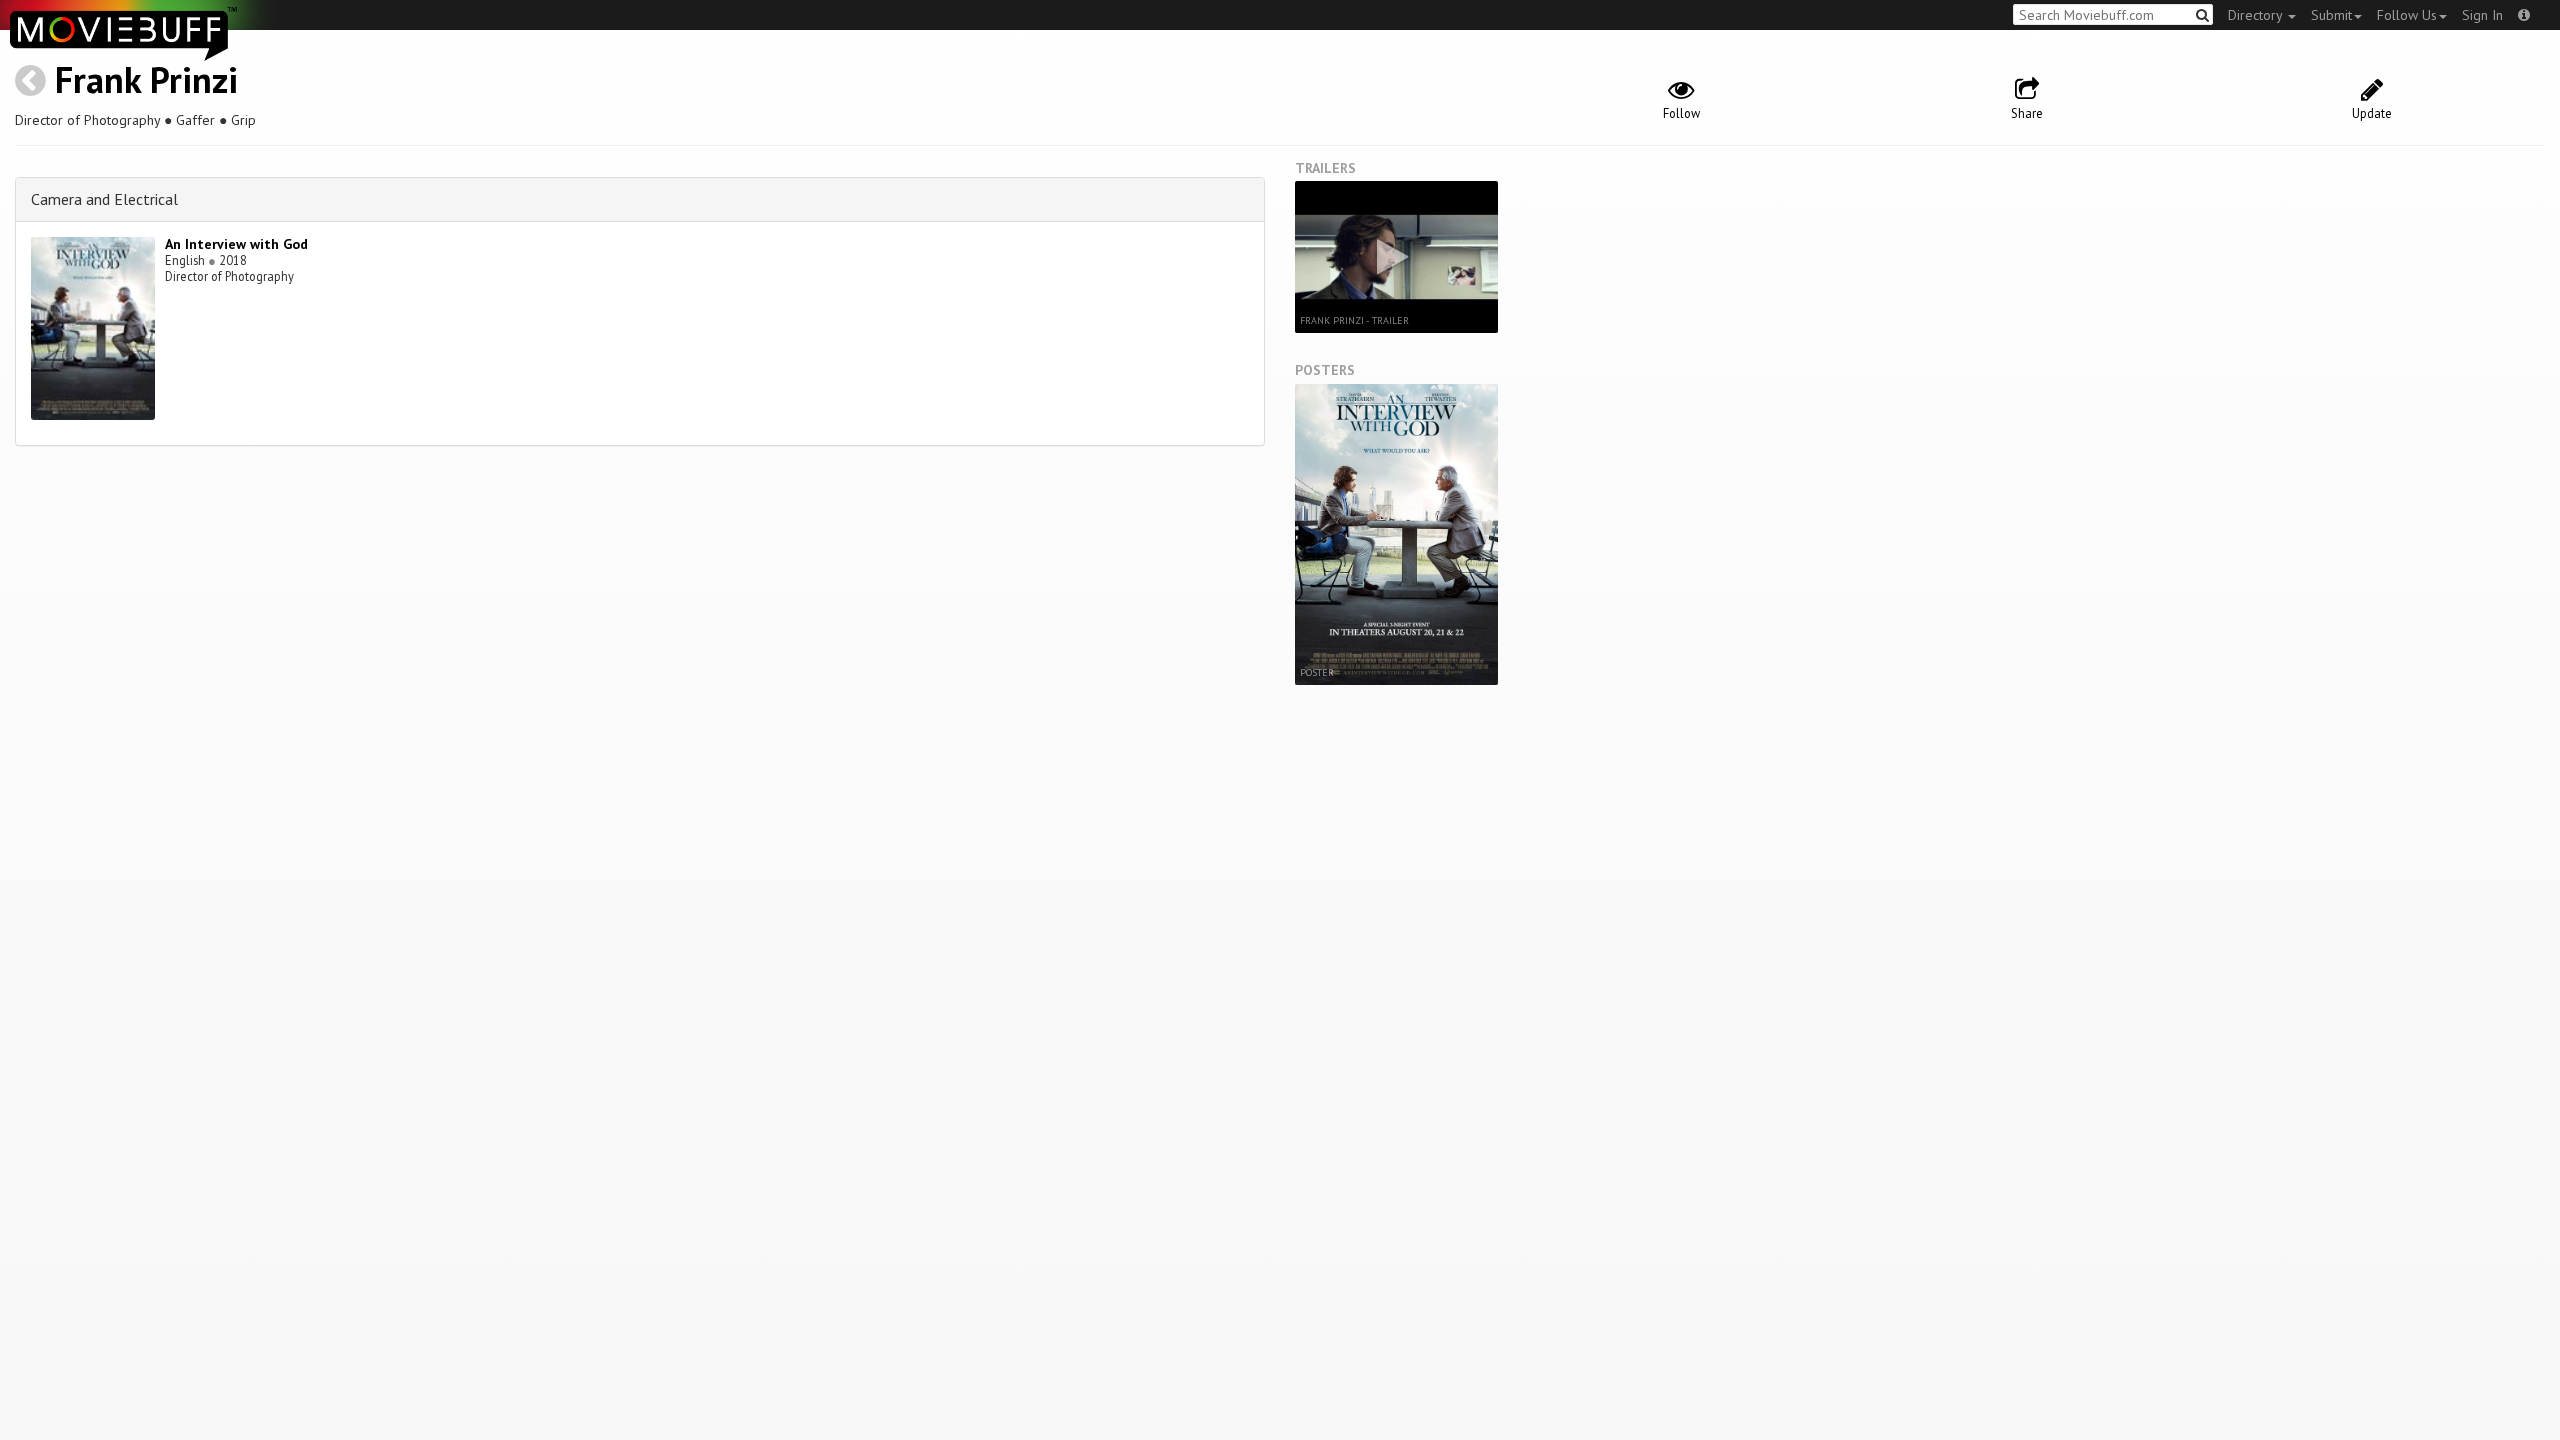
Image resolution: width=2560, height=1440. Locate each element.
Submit (2331, 15)
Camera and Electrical (104, 199)
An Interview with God (236, 244)
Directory (2257, 15)
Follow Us (2407, 15)
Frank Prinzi (146, 79)
